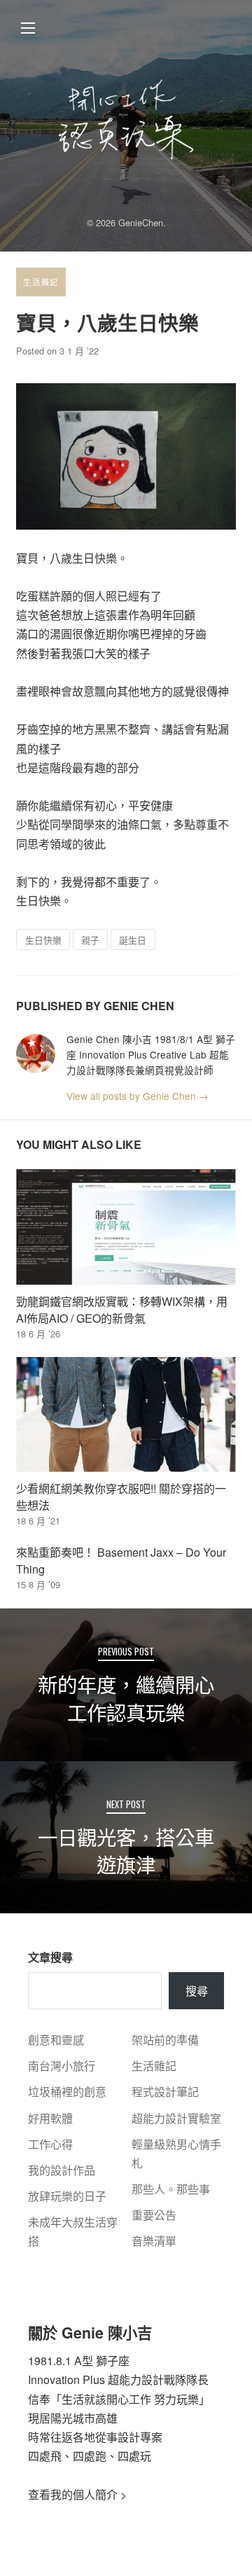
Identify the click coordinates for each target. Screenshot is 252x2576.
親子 (90, 940)
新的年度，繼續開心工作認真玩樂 (126, 1698)
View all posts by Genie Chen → (138, 1096)
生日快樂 (43, 940)
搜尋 (197, 1991)
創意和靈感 (56, 2040)
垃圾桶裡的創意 (67, 2092)
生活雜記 (41, 282)
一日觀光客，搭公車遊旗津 (126, 1851)
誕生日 (133, 940)
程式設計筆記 (165, 2092)
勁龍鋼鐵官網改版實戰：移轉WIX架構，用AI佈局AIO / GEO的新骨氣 (122, 1310)
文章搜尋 (50, 1957)
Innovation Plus (66, 2379)
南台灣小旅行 (62, 2066)
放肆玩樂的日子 (67, 2196)
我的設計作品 (62, 2170)
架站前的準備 (165, 2040)
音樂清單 (154, 2241)
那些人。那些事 (171, 2189)
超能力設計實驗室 (176, 2118)
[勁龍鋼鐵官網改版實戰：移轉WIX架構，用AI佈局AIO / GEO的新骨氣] (126, 1227)
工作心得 (50, 2144)
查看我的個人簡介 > (77, 2494)
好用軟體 (50, 2118)
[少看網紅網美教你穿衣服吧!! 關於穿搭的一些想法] (126, 1414)
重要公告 (154, 2215)
